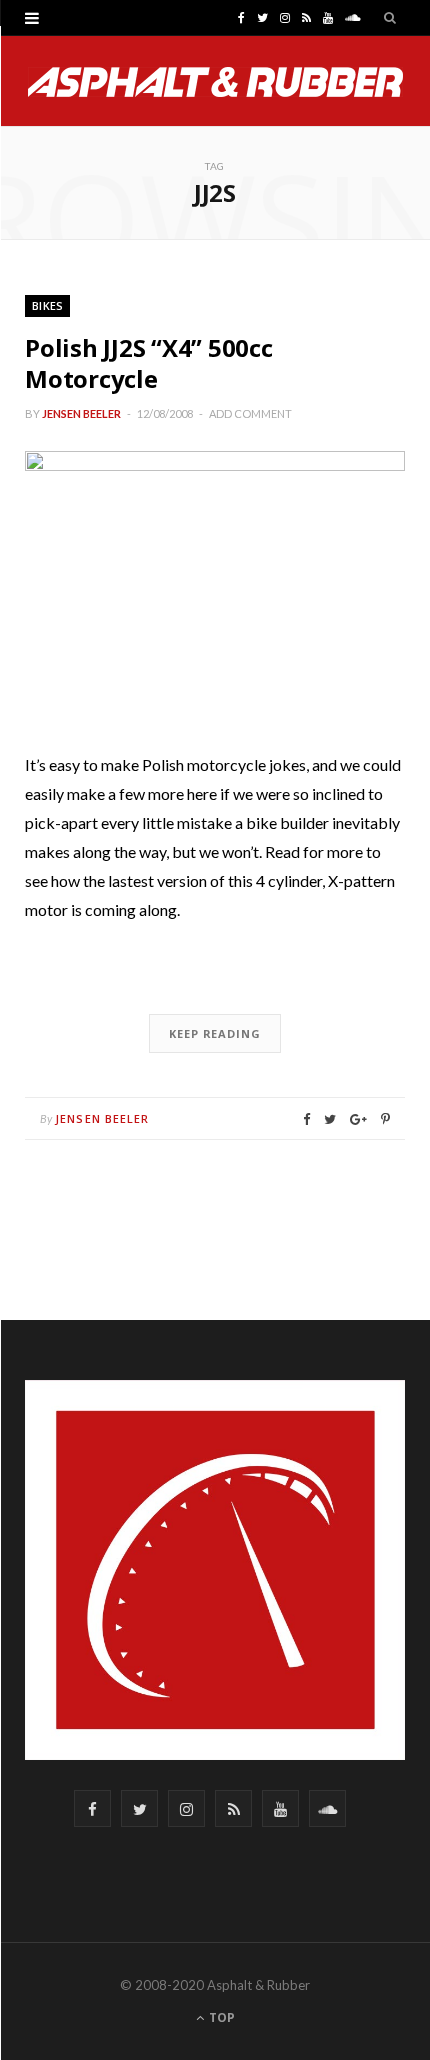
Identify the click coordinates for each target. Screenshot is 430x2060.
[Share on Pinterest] (385, 1119)
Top (220, 2017)
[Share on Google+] (358, 1119)
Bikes (47, 305)
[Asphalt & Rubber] (215, 82)
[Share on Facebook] (306, 1119)
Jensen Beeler (81, 413)
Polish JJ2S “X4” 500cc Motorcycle (149, 363)
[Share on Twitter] (330, 1119)
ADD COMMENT (250, 413)
